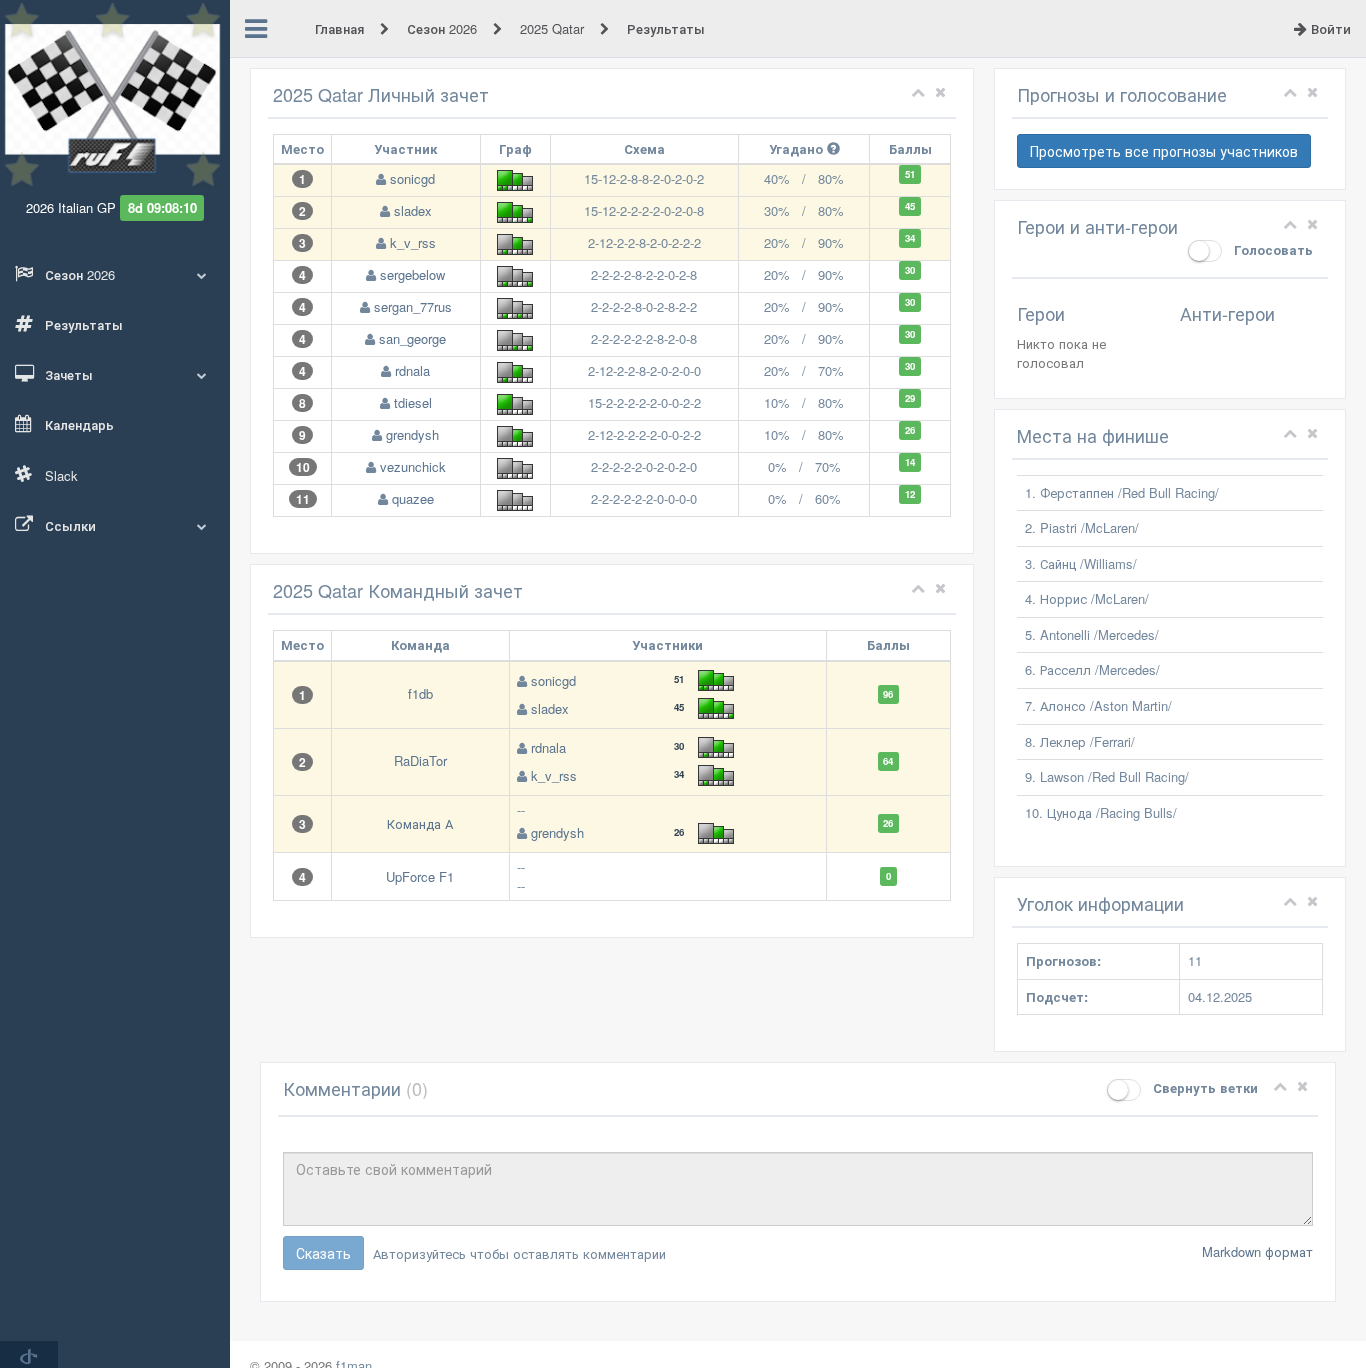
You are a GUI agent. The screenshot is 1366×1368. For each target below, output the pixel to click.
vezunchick (413, 466)
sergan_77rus (413, 306)
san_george (412, 338)
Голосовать (1271, 249)
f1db (420, 693)
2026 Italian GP (71, 207)
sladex (413, 210)
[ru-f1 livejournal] (29, 1354)
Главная (341, 28)
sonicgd (412, 178)
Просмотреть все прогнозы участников (1164, 151)
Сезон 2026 (444, 28)
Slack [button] (59, 475)
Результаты (82, 324)
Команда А (420, 823)
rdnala (412, 370)
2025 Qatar (554, 28)
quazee (413, 498)
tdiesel (413, 402)
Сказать (323, 1253)
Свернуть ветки (1203, 1087)
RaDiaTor (420, 760)
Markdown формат (1257, 1251)
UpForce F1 (420, 876)
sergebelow (412, 274)
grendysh (412, 434)
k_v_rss (413, 242)
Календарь (77, 424)
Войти (1329, 28)
